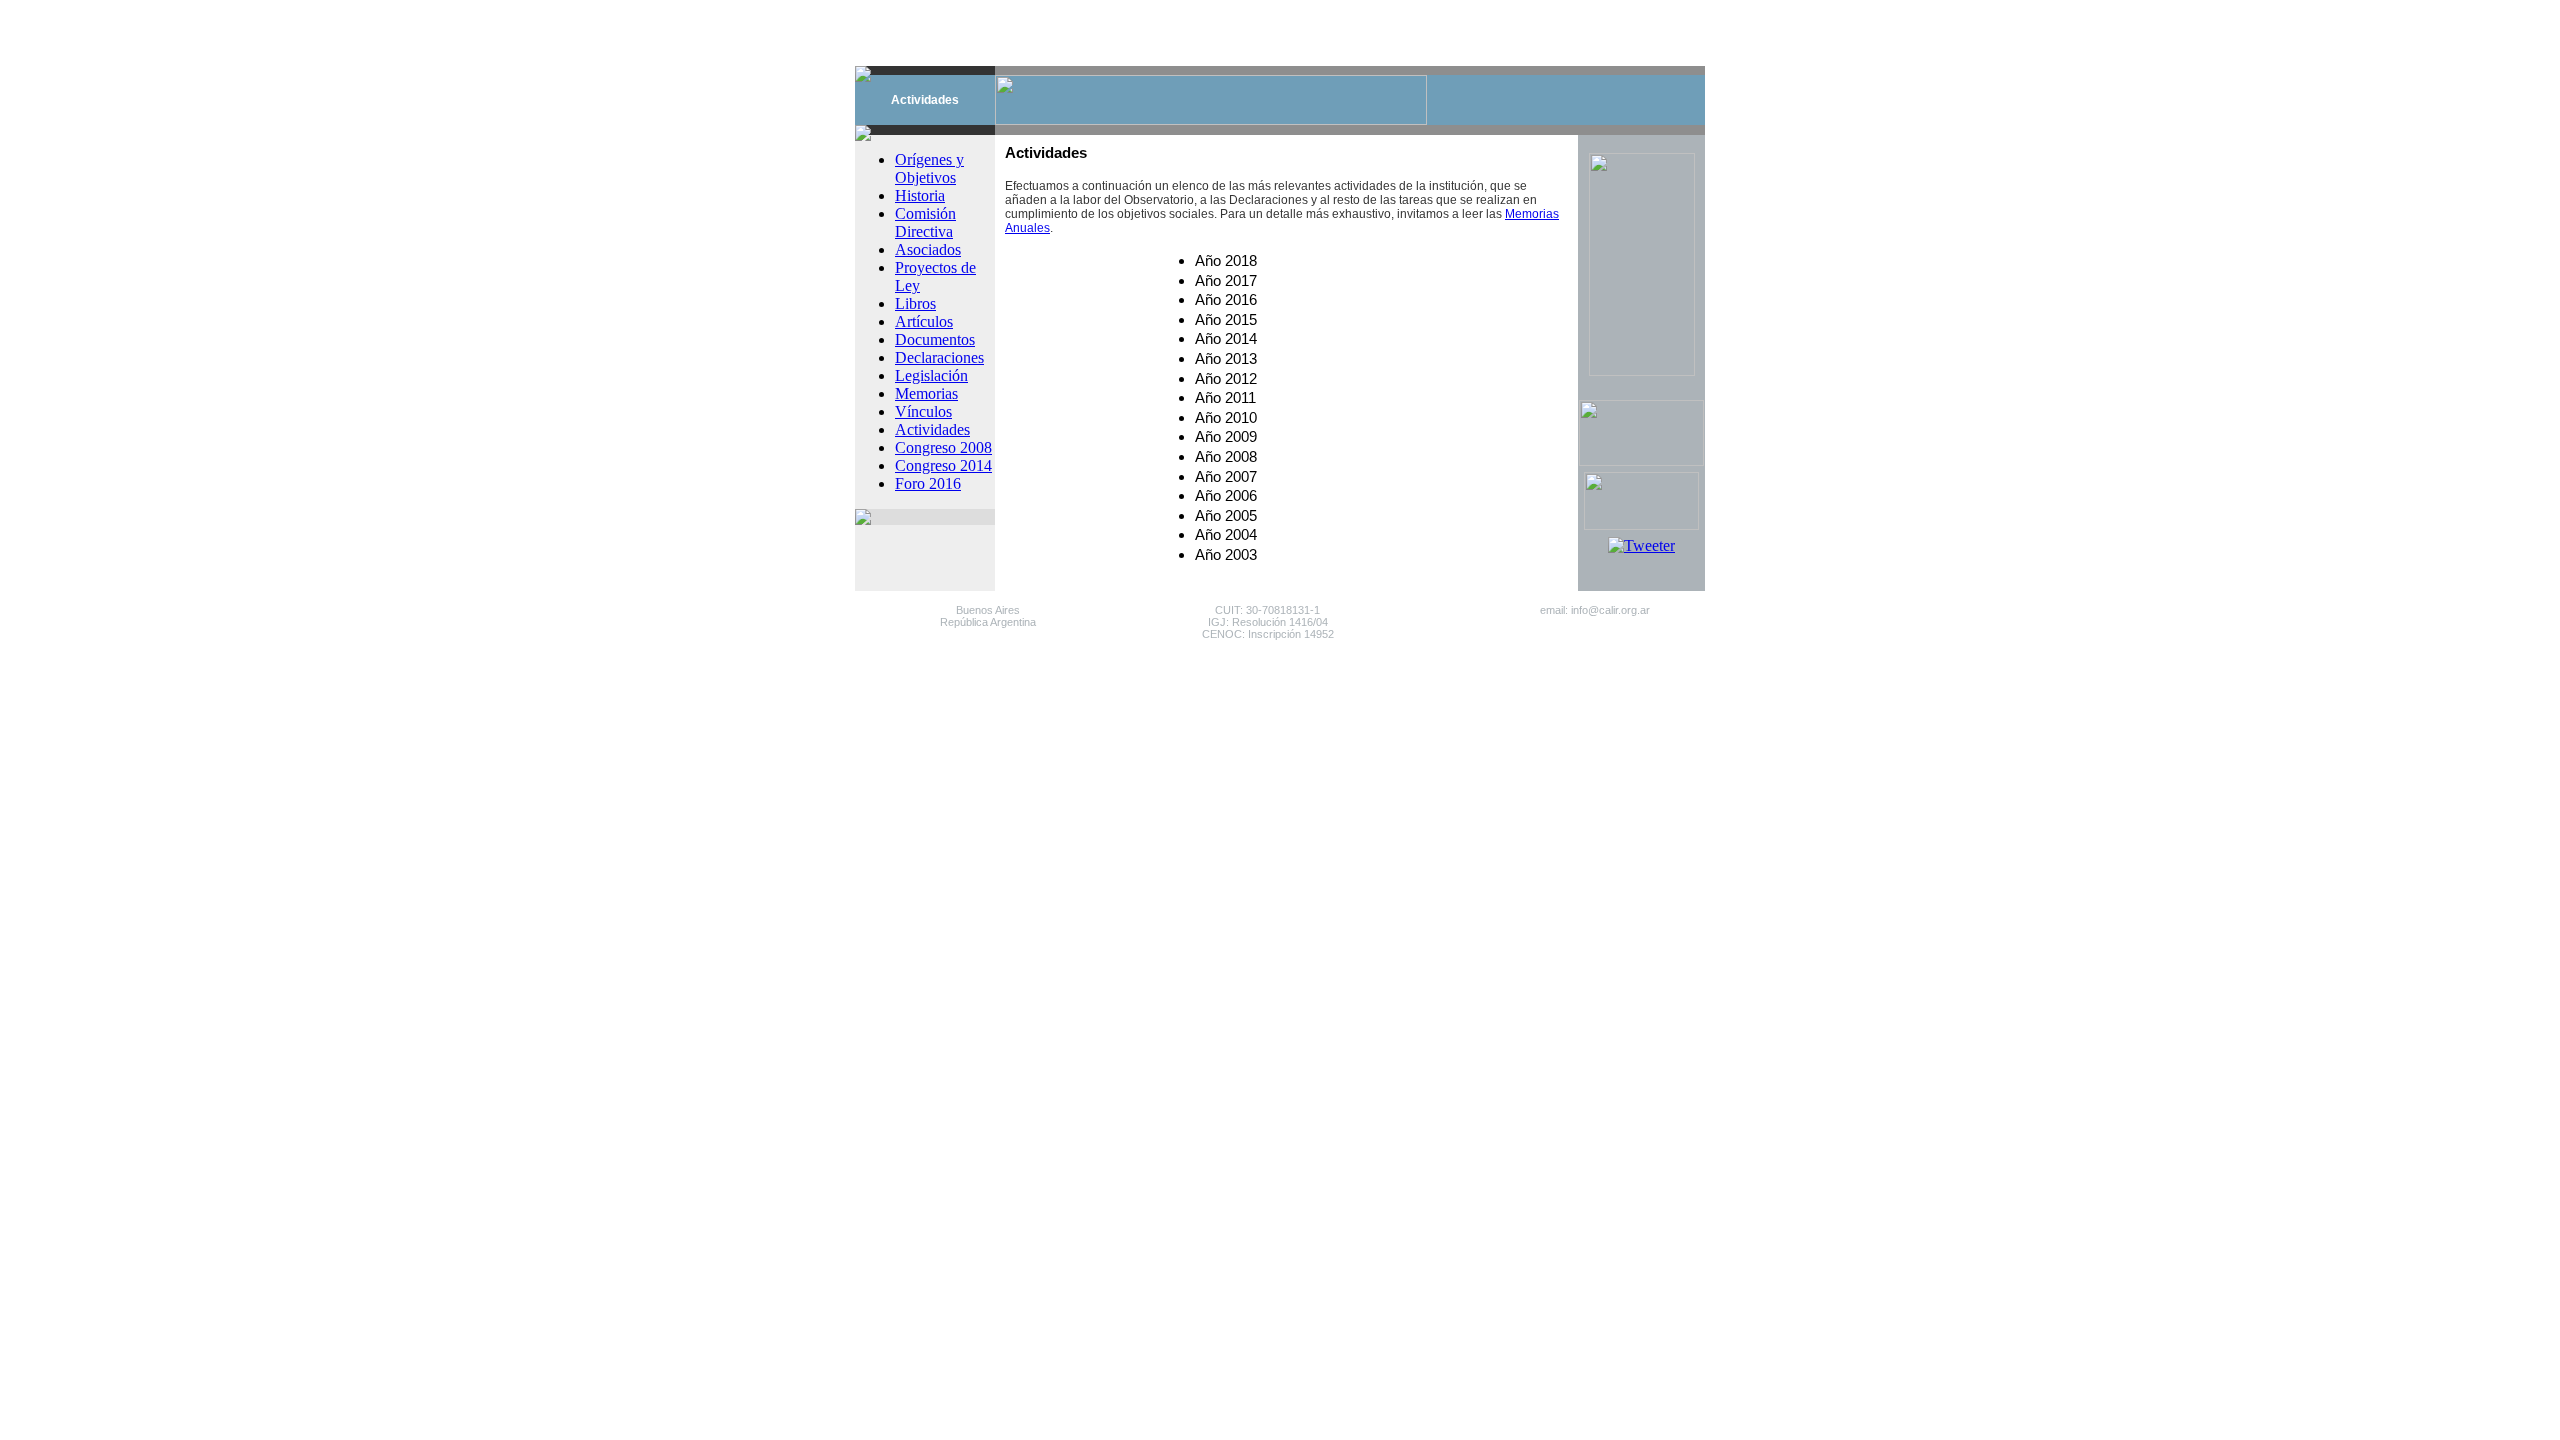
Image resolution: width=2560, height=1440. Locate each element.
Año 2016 (1226, 300)
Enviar (1630, 10)
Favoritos (1398, 10)
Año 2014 (1226, 339)
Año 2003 (1226, 555)
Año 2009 (1226, 437)
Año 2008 (1226, 457)
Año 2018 (1226, 261)
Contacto (1327, 10)
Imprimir (1573, 10)
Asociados (928, 249)
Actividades (932, 429)
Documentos (935, 339)
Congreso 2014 (943, 465)
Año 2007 (1226, 477)
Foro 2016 (928, 483)
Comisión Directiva (925, 222)
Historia (920, 195)
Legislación (931, 375)
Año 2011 (1225, 398)
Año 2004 (1226, 535)
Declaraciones (939, 357)
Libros (915, 303)
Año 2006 (1226, 496)
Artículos (924, 321)
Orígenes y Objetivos (929, 168)
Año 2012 (1226, 379)
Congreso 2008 (943, 447)
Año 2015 (1226, 320)
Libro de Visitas (1487, 10)
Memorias (926, 393)
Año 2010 (1226, 418)
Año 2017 (1226, 281)
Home (1270, 10)
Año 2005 (1226, 516)
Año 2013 (1226, 359)
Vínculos (923, 411)
